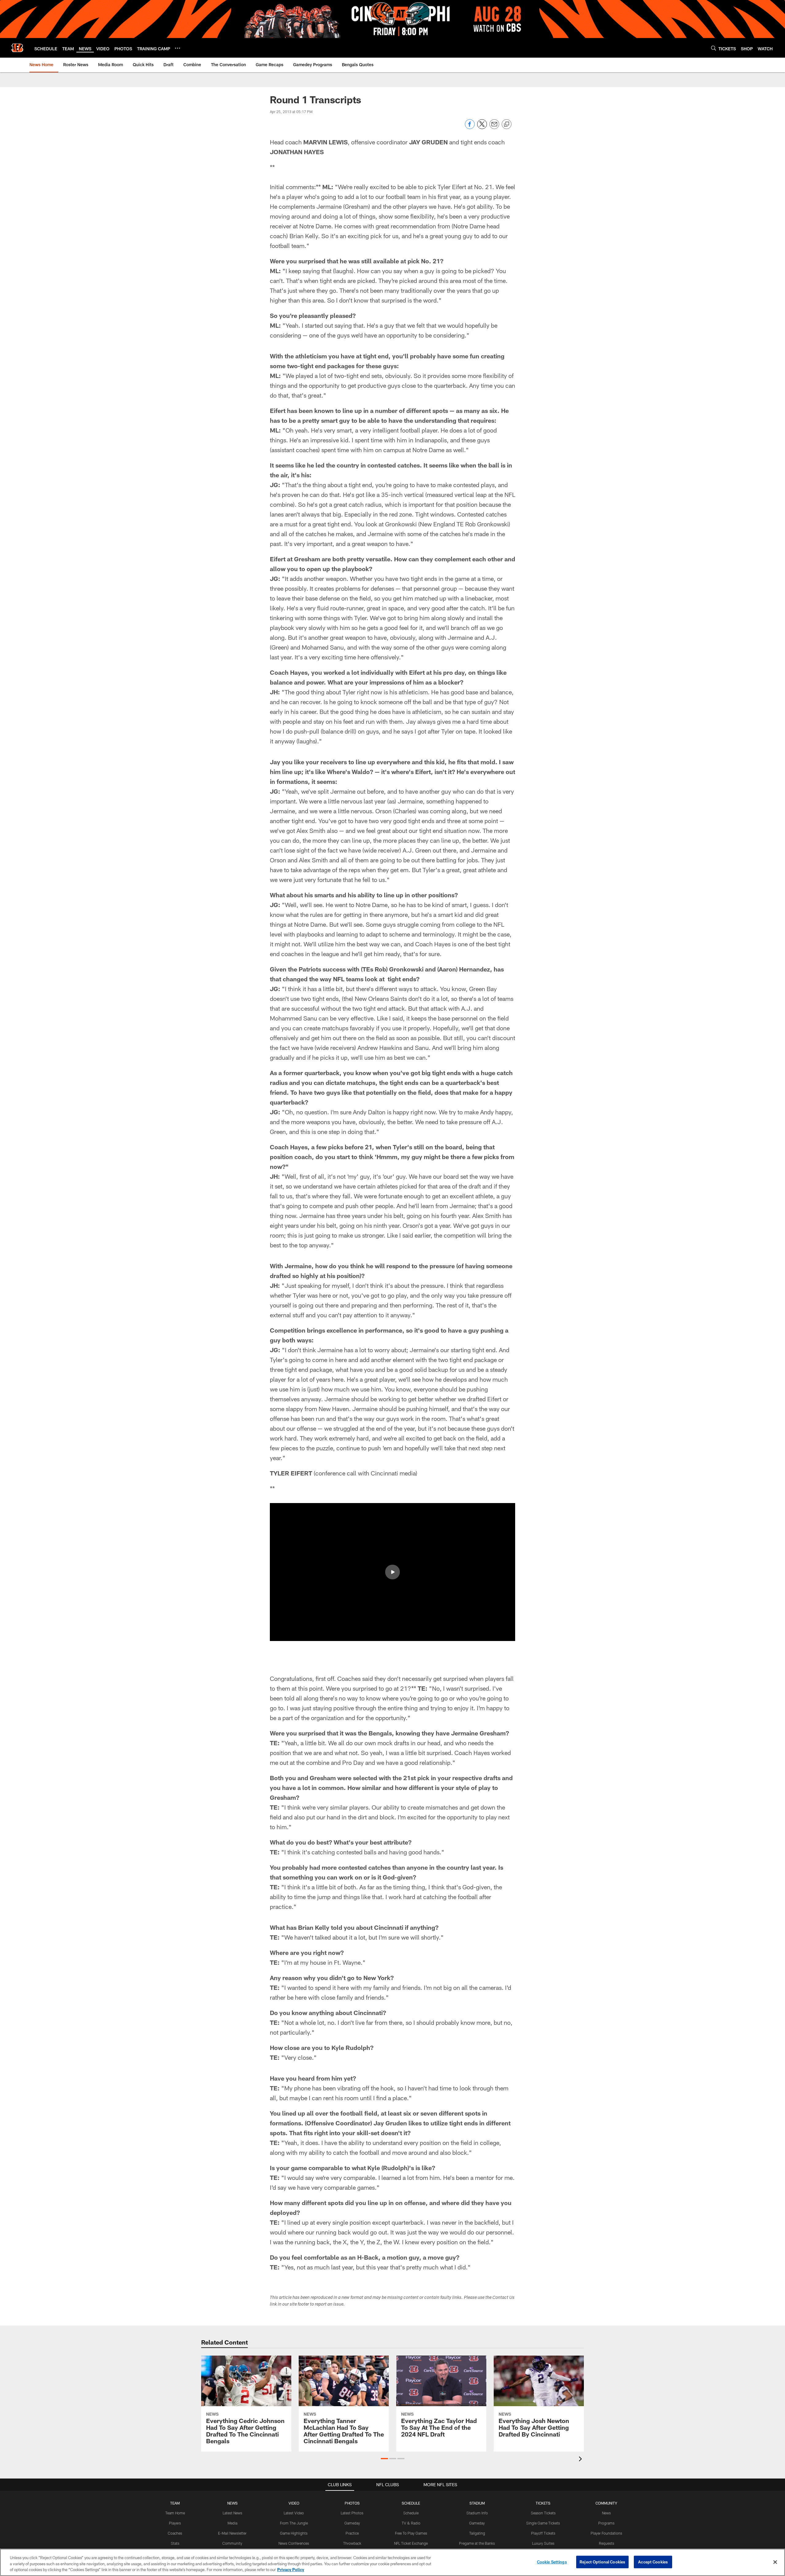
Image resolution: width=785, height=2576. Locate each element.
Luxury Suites (543, 2543)
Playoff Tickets (543, 2533)
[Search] (714, 48)
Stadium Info (477, 2513)
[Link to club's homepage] (17, 48)
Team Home (175, 2513)
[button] (392, 1572)
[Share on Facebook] (470, 127)
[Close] (775, 2562)
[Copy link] (507, 124)
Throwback (352, 2543)
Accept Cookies (653, 2562)
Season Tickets (543, 2513)
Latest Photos (352, 2513)
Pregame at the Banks (477, 2543)
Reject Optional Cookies (602, 2562)
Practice (352, 2533)
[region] (392, 2562)
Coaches (175, 2533)
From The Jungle (294, 2523)
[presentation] (581, 2460)
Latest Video (294, 2513)
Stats (175, 2543)
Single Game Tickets (543, 2523)
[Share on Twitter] (482, 127)
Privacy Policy (291, 2570)
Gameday (352, 2523)
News (606, 2513)
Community (232, 2543)
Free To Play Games (411, 2533)
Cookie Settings (552, 2562)
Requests (607, 2543)
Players (175, 2523)
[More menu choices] (178, 48)
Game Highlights (294, 2533)
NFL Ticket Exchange (411, 2543)
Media (232, 2523)
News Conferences (294, 2543)
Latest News (232, 2513)
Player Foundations (606, 2533)
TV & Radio (411, 2523)
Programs (606, 2523)
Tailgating (477, 2533)
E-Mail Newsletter (232, 2533)
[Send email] (494, 127)
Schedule (411, 2513)
